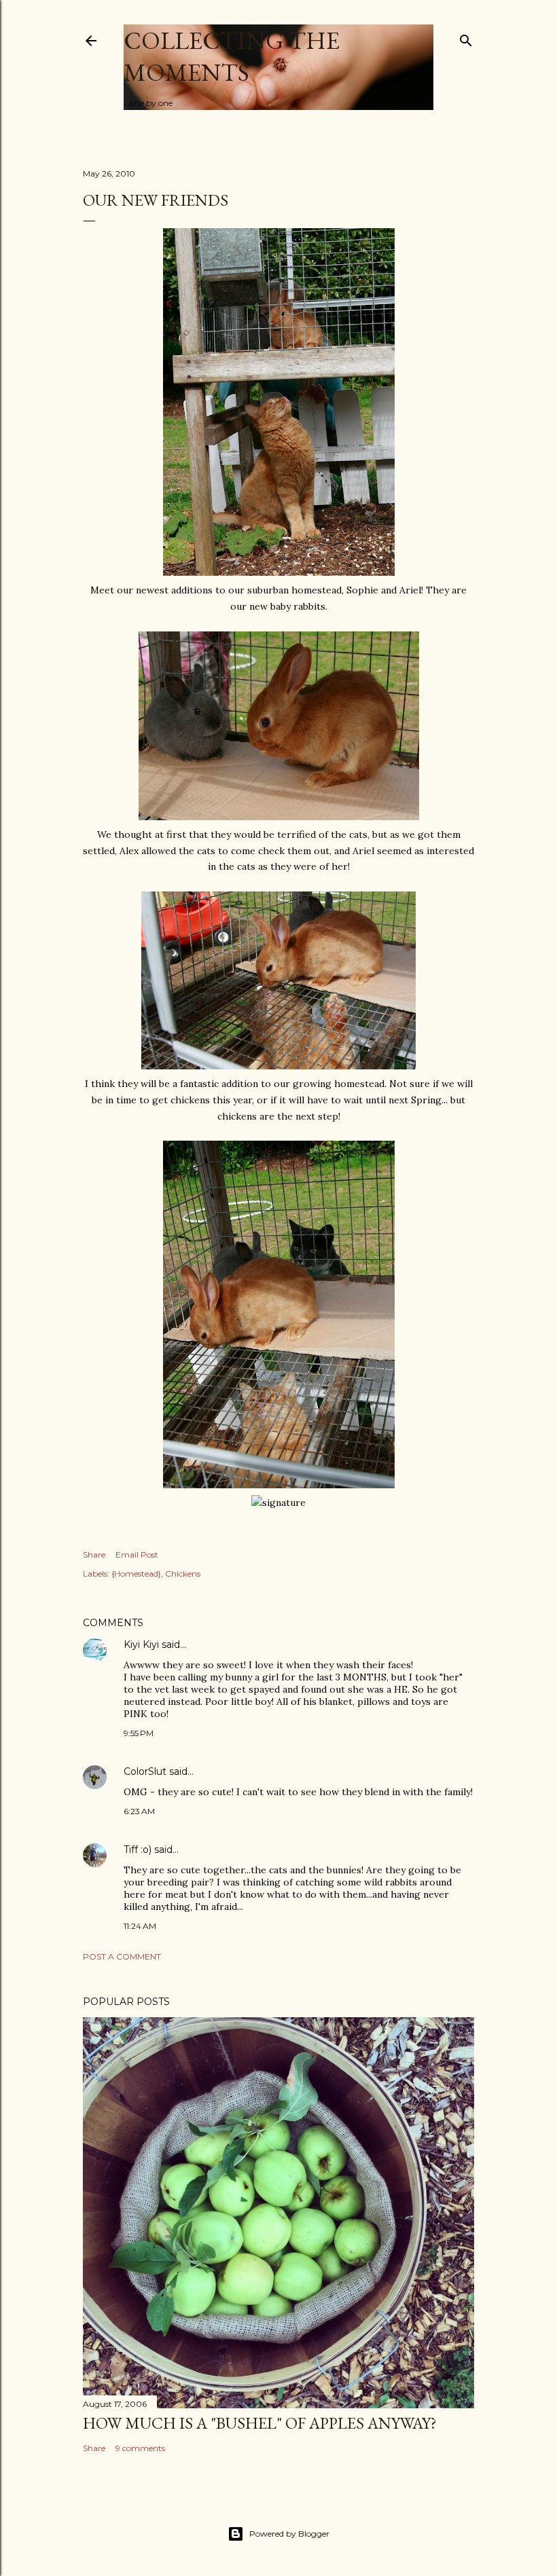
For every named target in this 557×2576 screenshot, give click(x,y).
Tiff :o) (138, 1850)
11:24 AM (140, 1926)
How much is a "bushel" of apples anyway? (260, 2423)
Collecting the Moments (232, 56)
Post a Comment (122, 1956)
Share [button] (94, 1554)
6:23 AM (139, 1811)
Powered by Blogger (289, 2534)
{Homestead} (136, 1574)
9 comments (140, 2448)
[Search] (466, 38)
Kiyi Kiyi (141, 1644)
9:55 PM (139, 1733)
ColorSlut (145, 1771)
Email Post (137, 1554)
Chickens (183, 1574)
